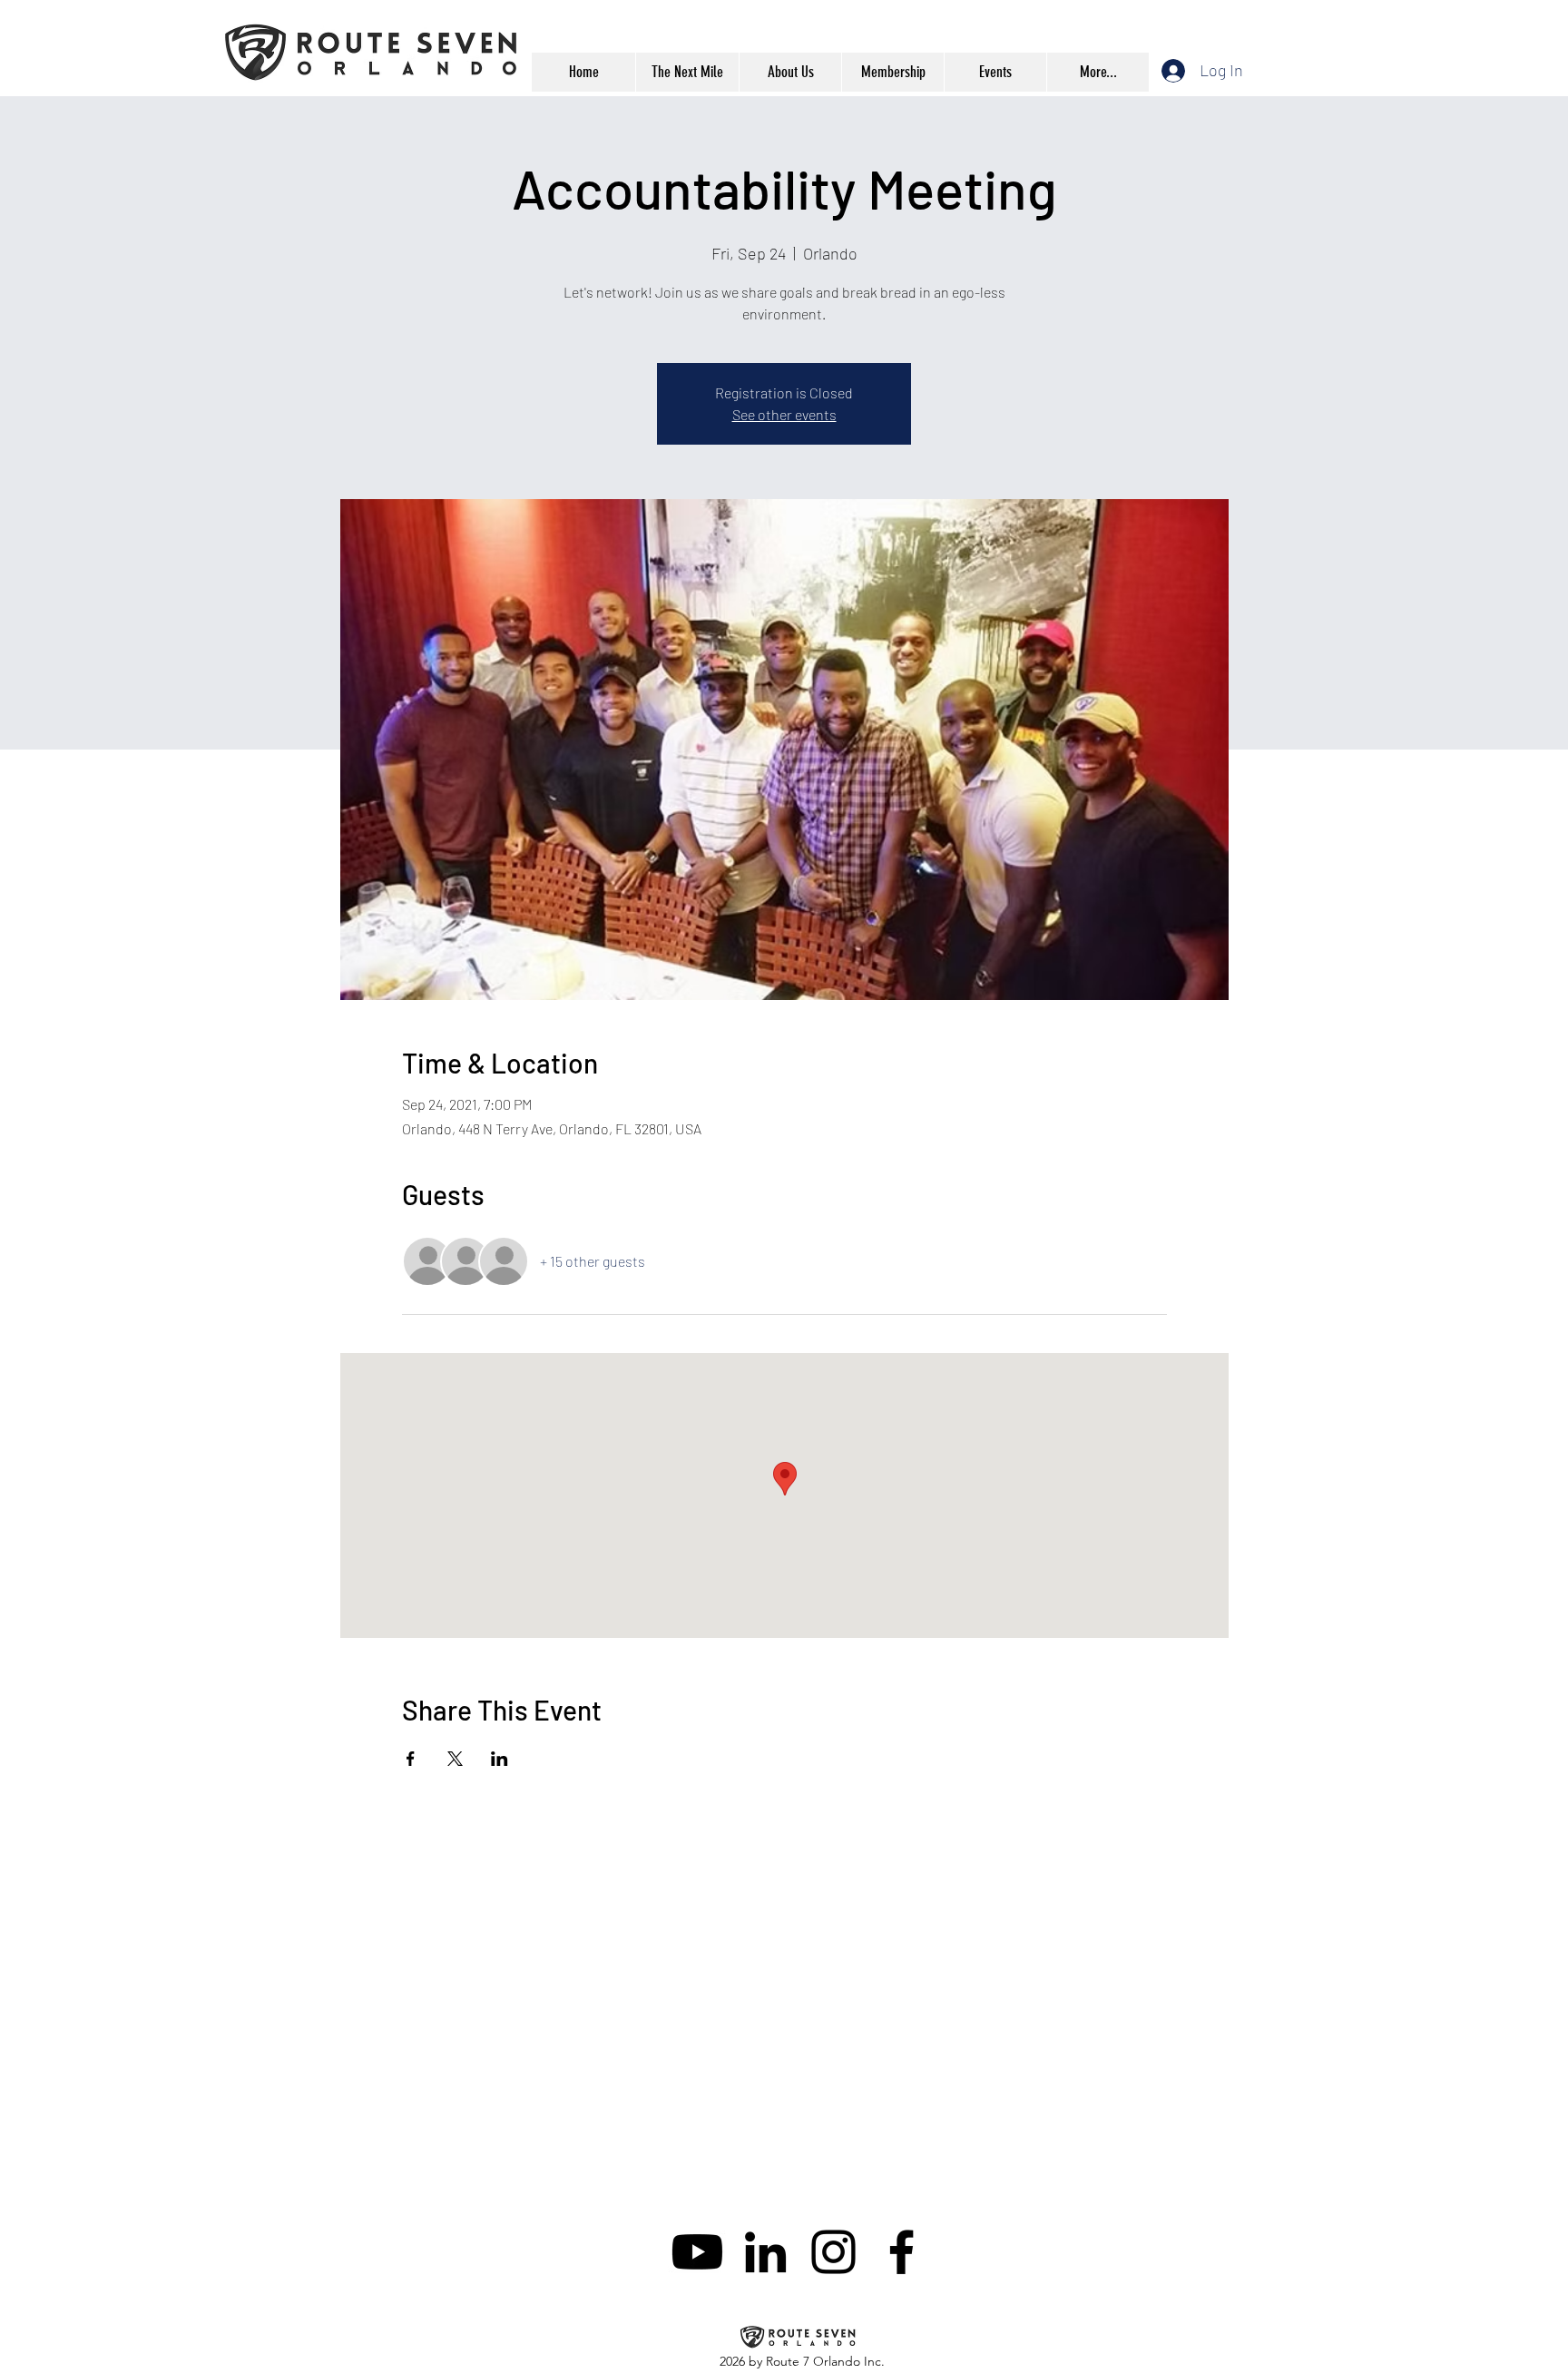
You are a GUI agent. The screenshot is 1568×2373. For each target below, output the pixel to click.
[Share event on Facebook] (411, 1759)
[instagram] (833, 2252)
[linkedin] (765, 2252)
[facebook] (902, 2252)
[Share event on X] (455, 1759)
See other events (784, 414)
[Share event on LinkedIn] (500, 1759)
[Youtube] (697, 2252)
